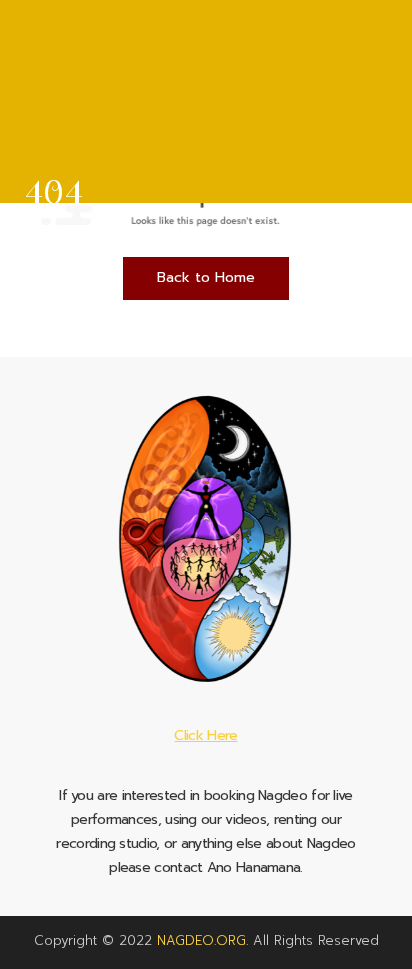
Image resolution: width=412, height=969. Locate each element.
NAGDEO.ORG (201, 940)
